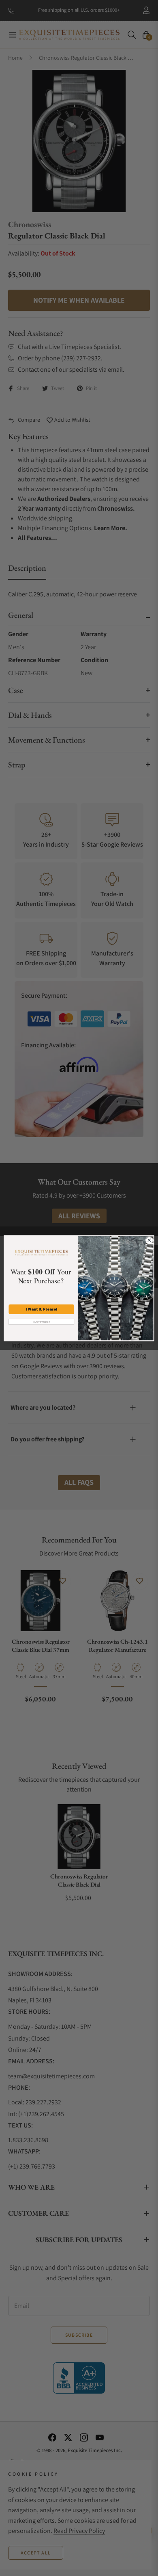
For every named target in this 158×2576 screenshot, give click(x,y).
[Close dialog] (149, 1240)
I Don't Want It (41, 1322)
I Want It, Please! (41, 1309)
